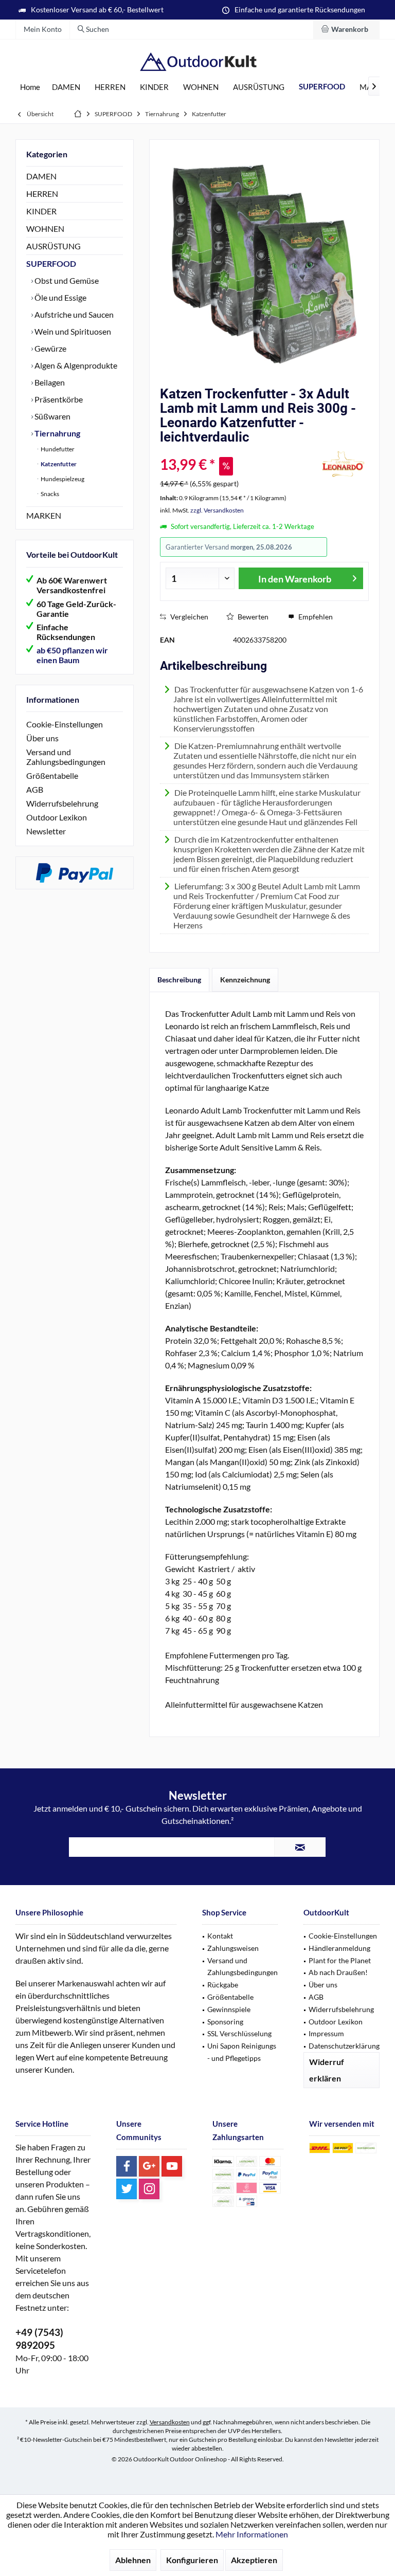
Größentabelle (52, 775)
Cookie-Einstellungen (65, 724)
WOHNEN (45, 229)
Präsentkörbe (58, 399)
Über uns (42, 738)
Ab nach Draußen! (338, 1972)
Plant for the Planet (340, 1960)
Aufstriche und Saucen (73, 314)
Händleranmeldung (339, 1948)
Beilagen (49, 382)
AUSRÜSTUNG (53, 246)
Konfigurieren (192, 2560)
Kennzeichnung (245, 980)
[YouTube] (172, 2166)
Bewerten (252, 617)
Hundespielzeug (62, 479)
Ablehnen (133, 2560)
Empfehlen (315, 617)
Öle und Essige (60, 297)
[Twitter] (127, 2189)
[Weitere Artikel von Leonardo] (343, 464)
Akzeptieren (254, 2560)
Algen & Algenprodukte (75, 365)
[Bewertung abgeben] (237, 451)
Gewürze (50, 348)
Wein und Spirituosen (72, 331)
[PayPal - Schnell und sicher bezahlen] (75, 873)
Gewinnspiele (229, 2009)
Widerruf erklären (327, 2070)
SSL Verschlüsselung (239, 2033)
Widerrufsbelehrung (62, 803)
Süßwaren (52, 416)
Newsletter (46, 831)
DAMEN (41, 176)
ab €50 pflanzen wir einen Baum (72, 655)
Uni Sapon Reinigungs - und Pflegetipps (242, 2052)
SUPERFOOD (51, 263)
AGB (35, 789)
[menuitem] (346, 29)
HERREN (42, 194)
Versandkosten (170, 2422)
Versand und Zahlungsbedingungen (66, 757)
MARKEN (44, 515)
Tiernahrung (57, 433)
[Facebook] (127, 2166)
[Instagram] (149, 2189)
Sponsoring (225, 2022)
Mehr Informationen (252, 2534)
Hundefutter (57, 449)
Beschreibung (179, 980)
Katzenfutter (58, 464)
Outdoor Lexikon (57, 817)
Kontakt (220, 1936)
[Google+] (149, 2166)
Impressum (326, 2033)
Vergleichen (188, 617)
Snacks (49, 494)
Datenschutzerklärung (344, 2046)
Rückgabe (223, 1985)
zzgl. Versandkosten (217, 510)
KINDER (41, 211)
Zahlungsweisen (233, 1948)
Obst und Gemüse (66, 280)
